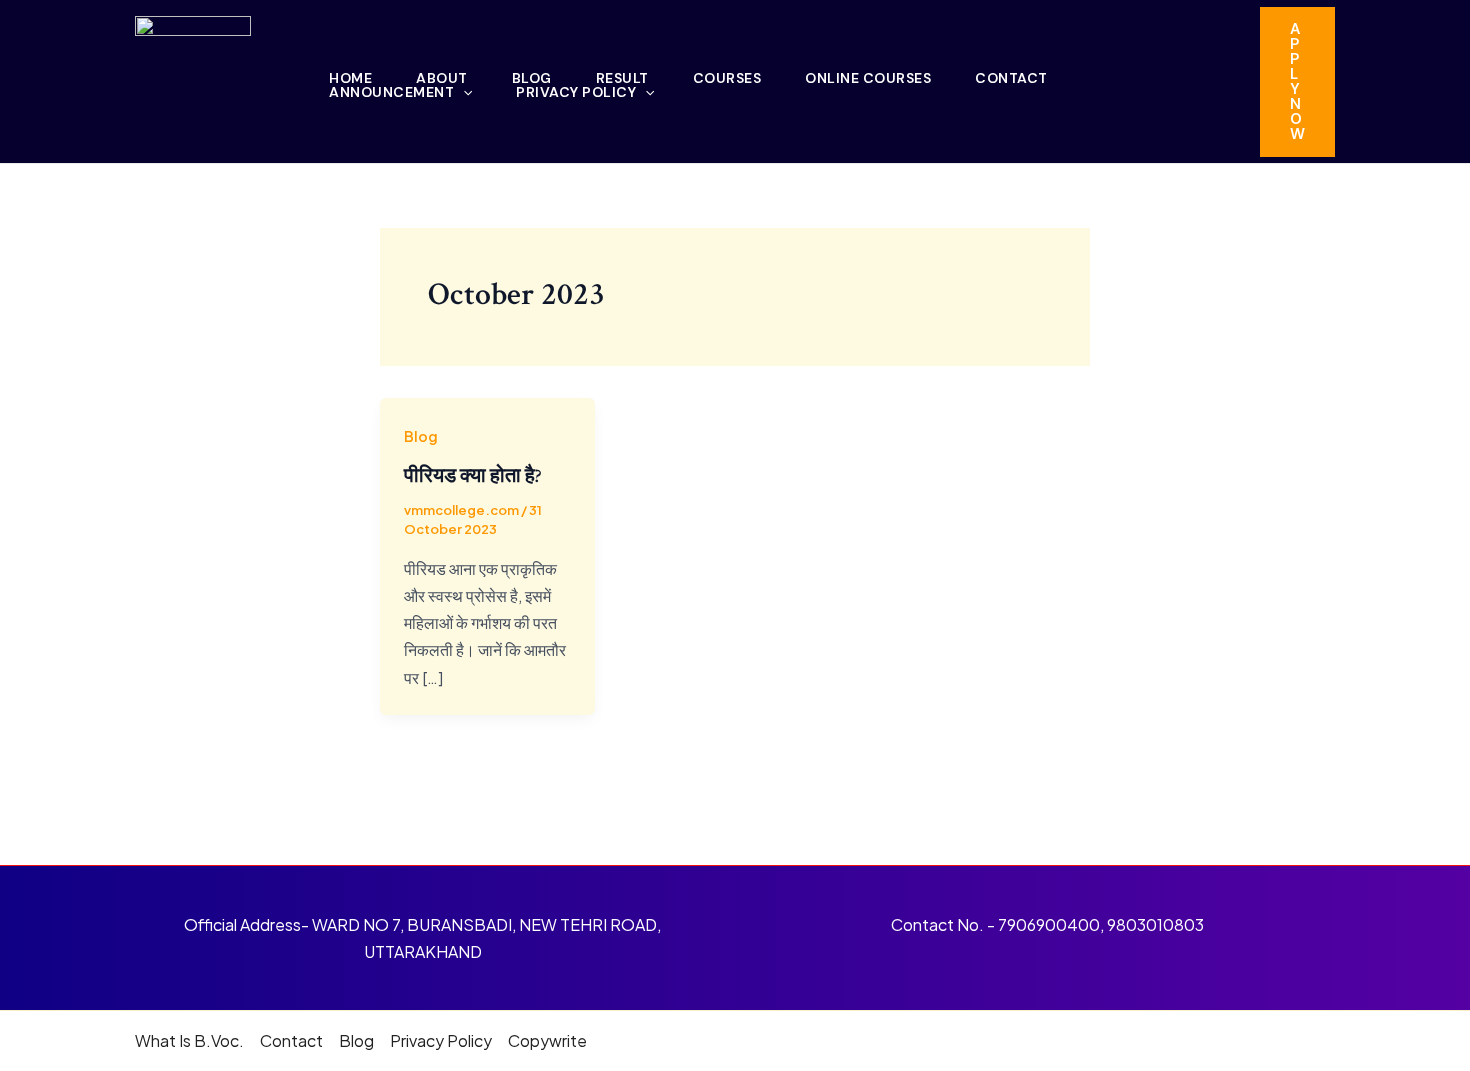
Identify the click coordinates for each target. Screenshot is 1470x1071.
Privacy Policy (576, 92)
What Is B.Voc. (189, 1040)
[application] (463, 92)
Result (622, 78)
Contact (1011, 78)
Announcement (391, 92)
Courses (727, 78)
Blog (532, 78)
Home (350, 78)
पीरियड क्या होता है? (472, 476)
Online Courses (868, 78)
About (442, 78)
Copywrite (547, 1040)
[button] (1297, 82)
